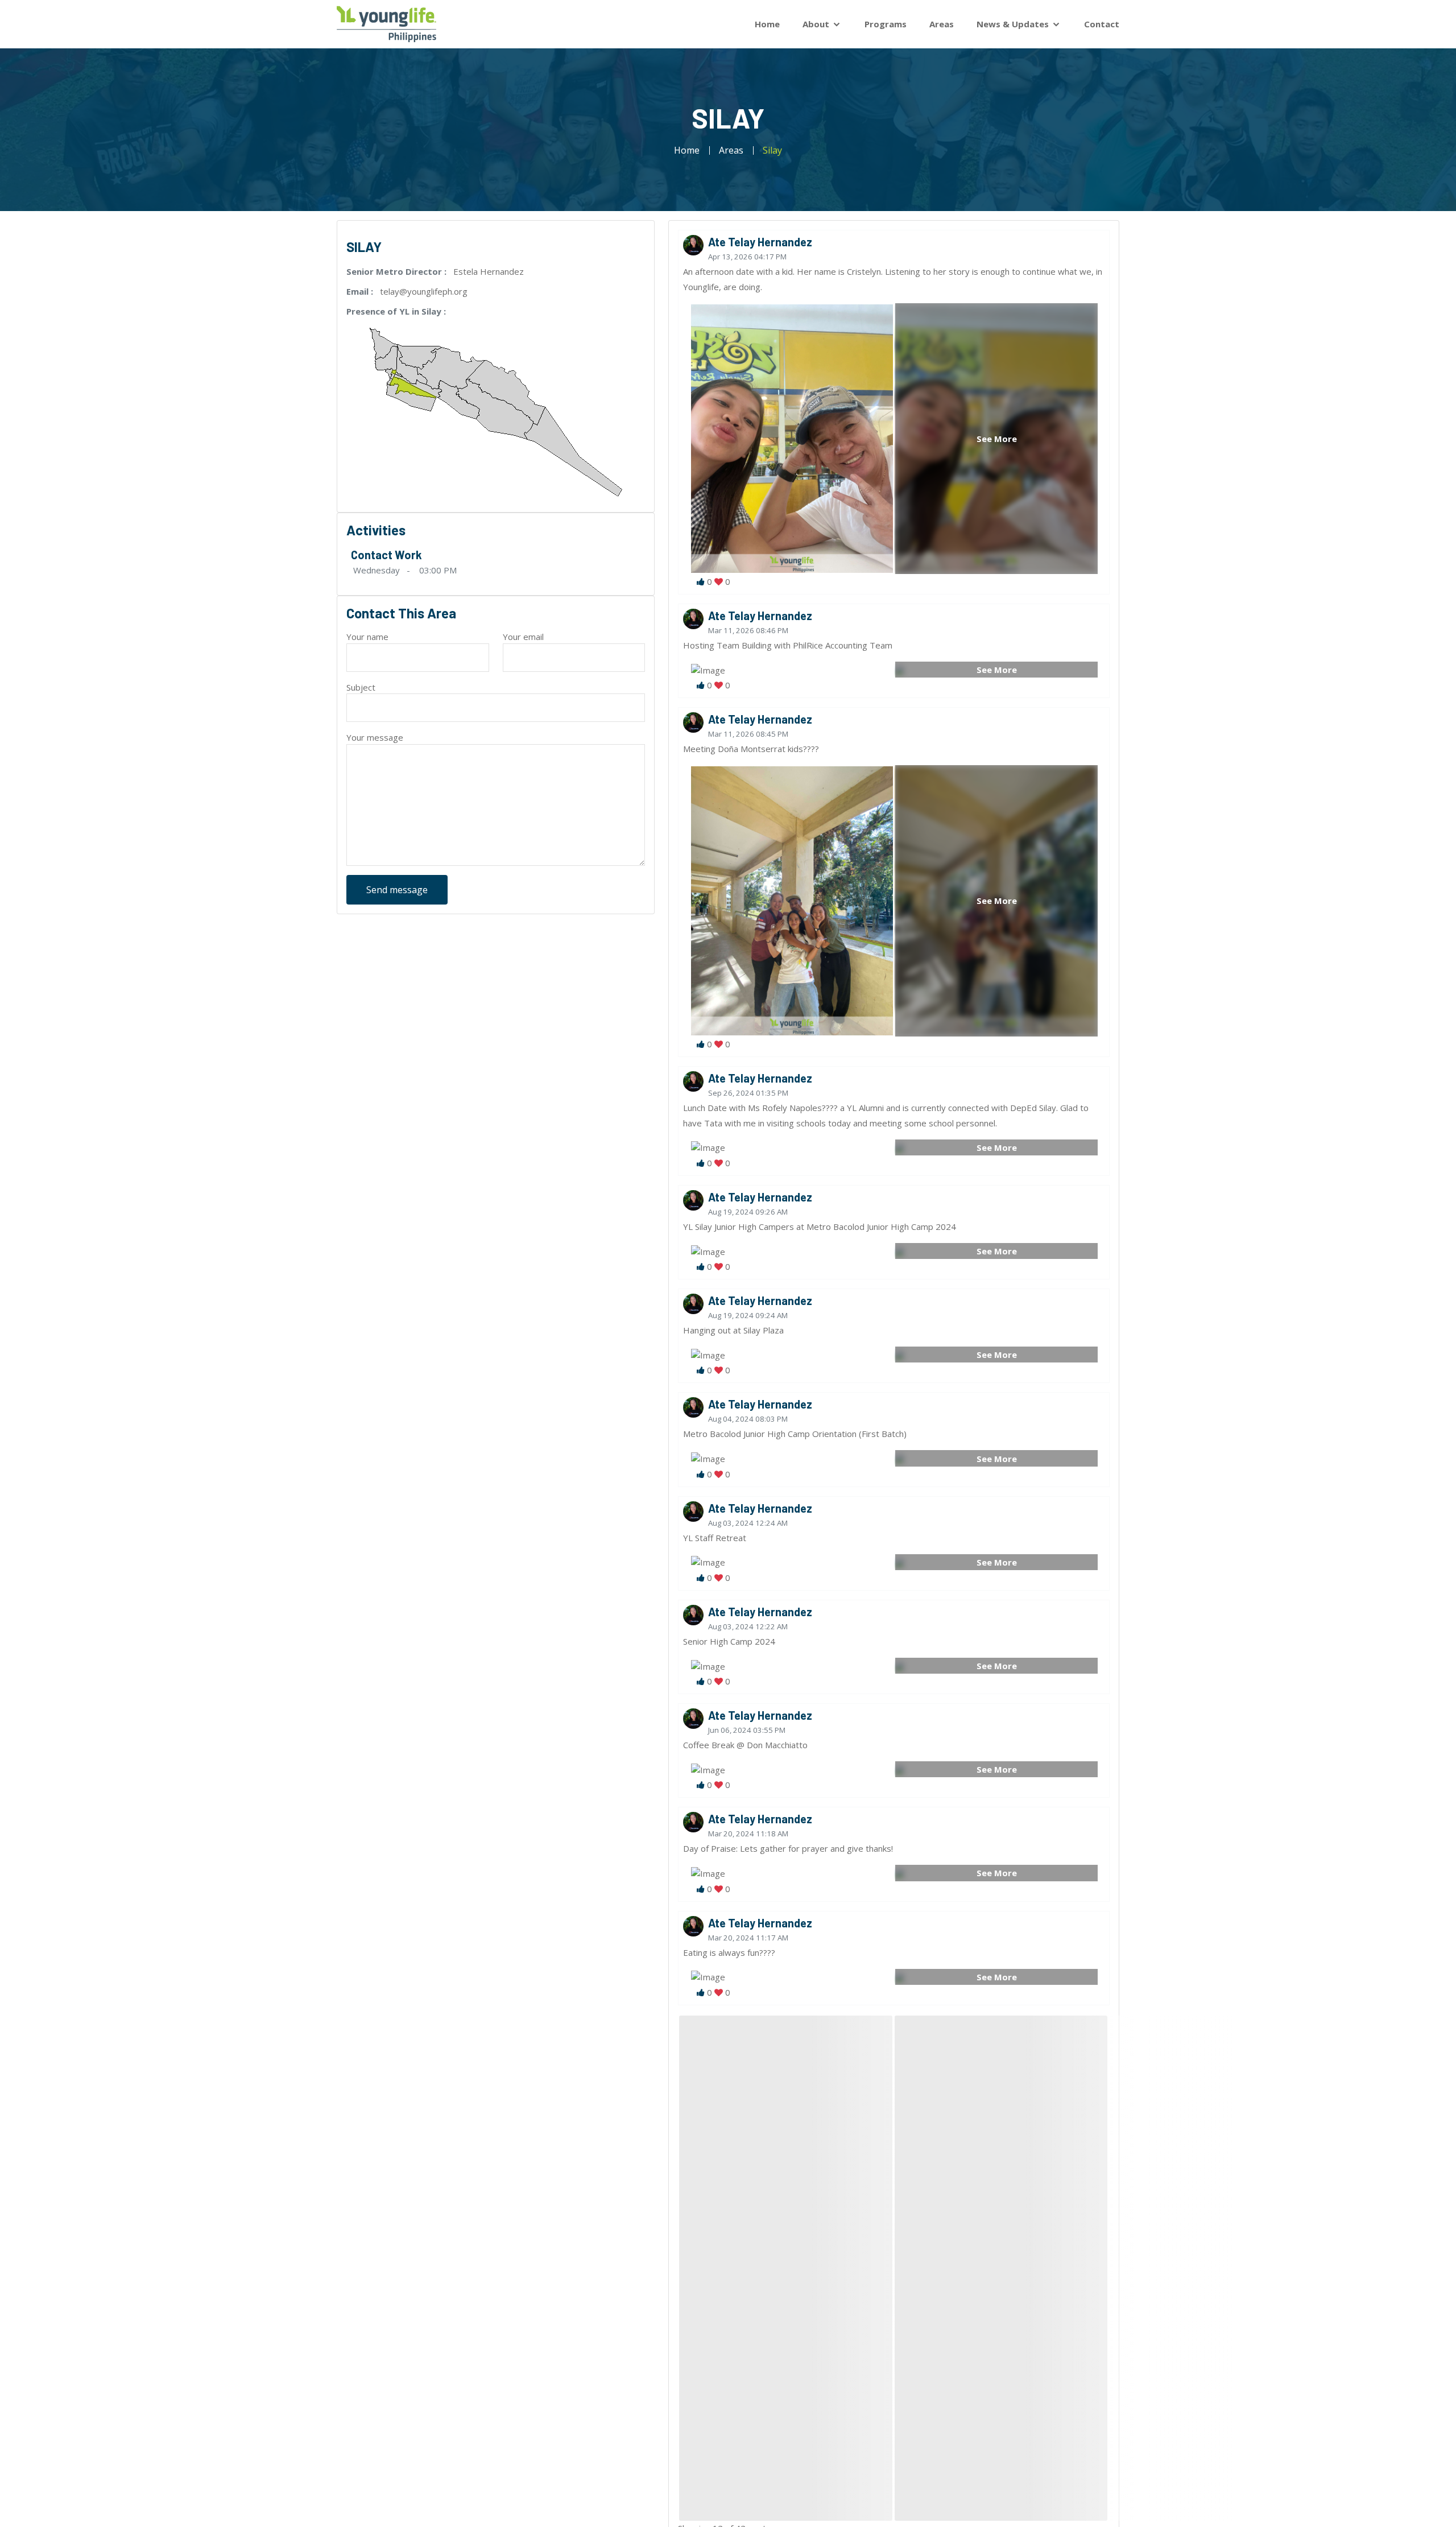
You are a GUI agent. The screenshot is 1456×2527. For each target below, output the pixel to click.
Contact (1102, 24)
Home (767, 24)
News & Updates (1014, 24)
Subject (361, 687)
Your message (375, 737)
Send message (397, 890)
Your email (523, 637)
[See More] (900, 669)
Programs (886, 24)
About (817, 24)
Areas (942, 24)
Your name (367, 637)
